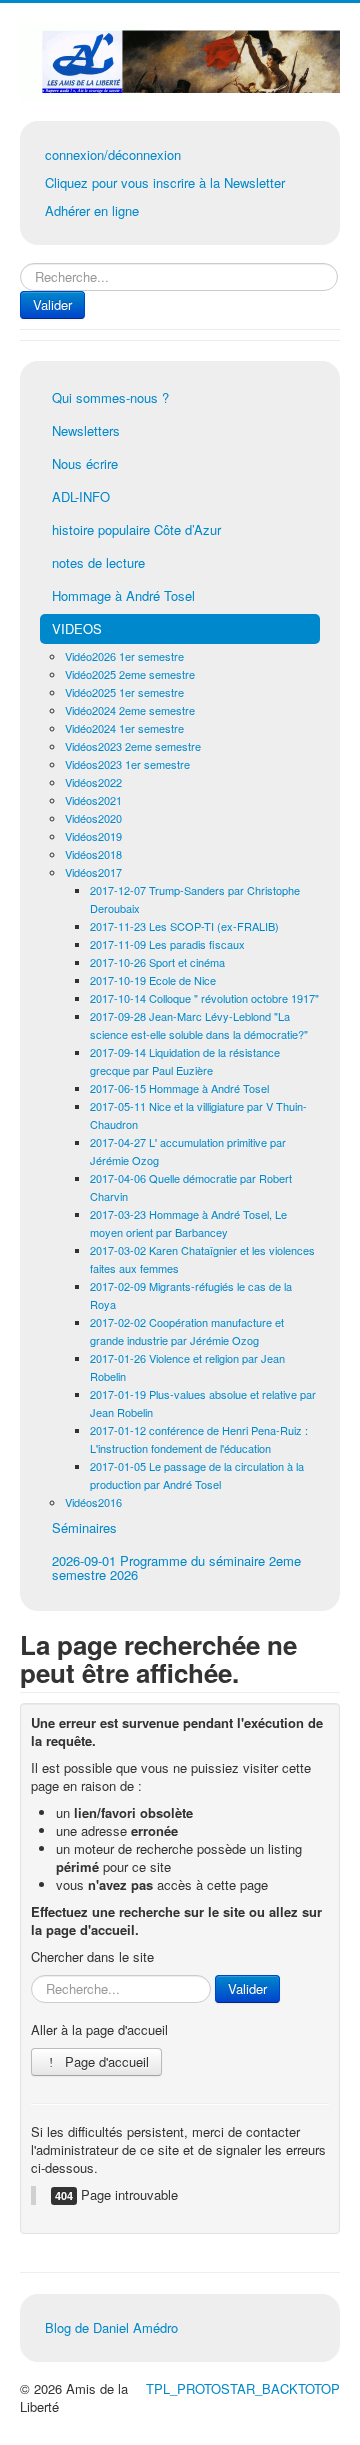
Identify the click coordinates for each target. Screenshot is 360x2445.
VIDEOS (77, 628)
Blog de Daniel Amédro (111, 2327)
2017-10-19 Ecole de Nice (153, 980)
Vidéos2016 (93, 1502)
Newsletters (86, 430)
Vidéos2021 (93, 800)
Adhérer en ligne (92, 210)
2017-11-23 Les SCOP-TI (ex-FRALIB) (184, 926)
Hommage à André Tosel (123, 595)
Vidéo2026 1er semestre (124, 656)
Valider (52, 304)
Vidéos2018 (93, 854)
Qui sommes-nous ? (110, 397)
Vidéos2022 (93, 782)
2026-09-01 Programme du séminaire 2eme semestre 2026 (176, 1567)
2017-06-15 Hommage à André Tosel (179, 1088)
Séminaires (84, 1527)
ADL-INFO (81, 496)
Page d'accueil (105, 2061)
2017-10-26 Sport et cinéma (157, 962)
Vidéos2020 (93, 818)
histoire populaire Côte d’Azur (136, 529)
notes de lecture (98, 562)
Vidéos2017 (93, 872)
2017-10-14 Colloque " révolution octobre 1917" (204, 998)
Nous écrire (85, 463)
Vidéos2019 (93, 836)
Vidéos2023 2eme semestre (133, 746)
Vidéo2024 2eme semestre (130, 710)
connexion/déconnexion (113, 154)
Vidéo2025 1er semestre (124, 692)
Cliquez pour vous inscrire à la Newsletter (165, 182)
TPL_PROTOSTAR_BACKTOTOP (243, 2388)
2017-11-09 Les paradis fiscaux (167, 944)
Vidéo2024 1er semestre (124, 728)
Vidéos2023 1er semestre (127, 764)
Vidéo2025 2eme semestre (130, 674)
